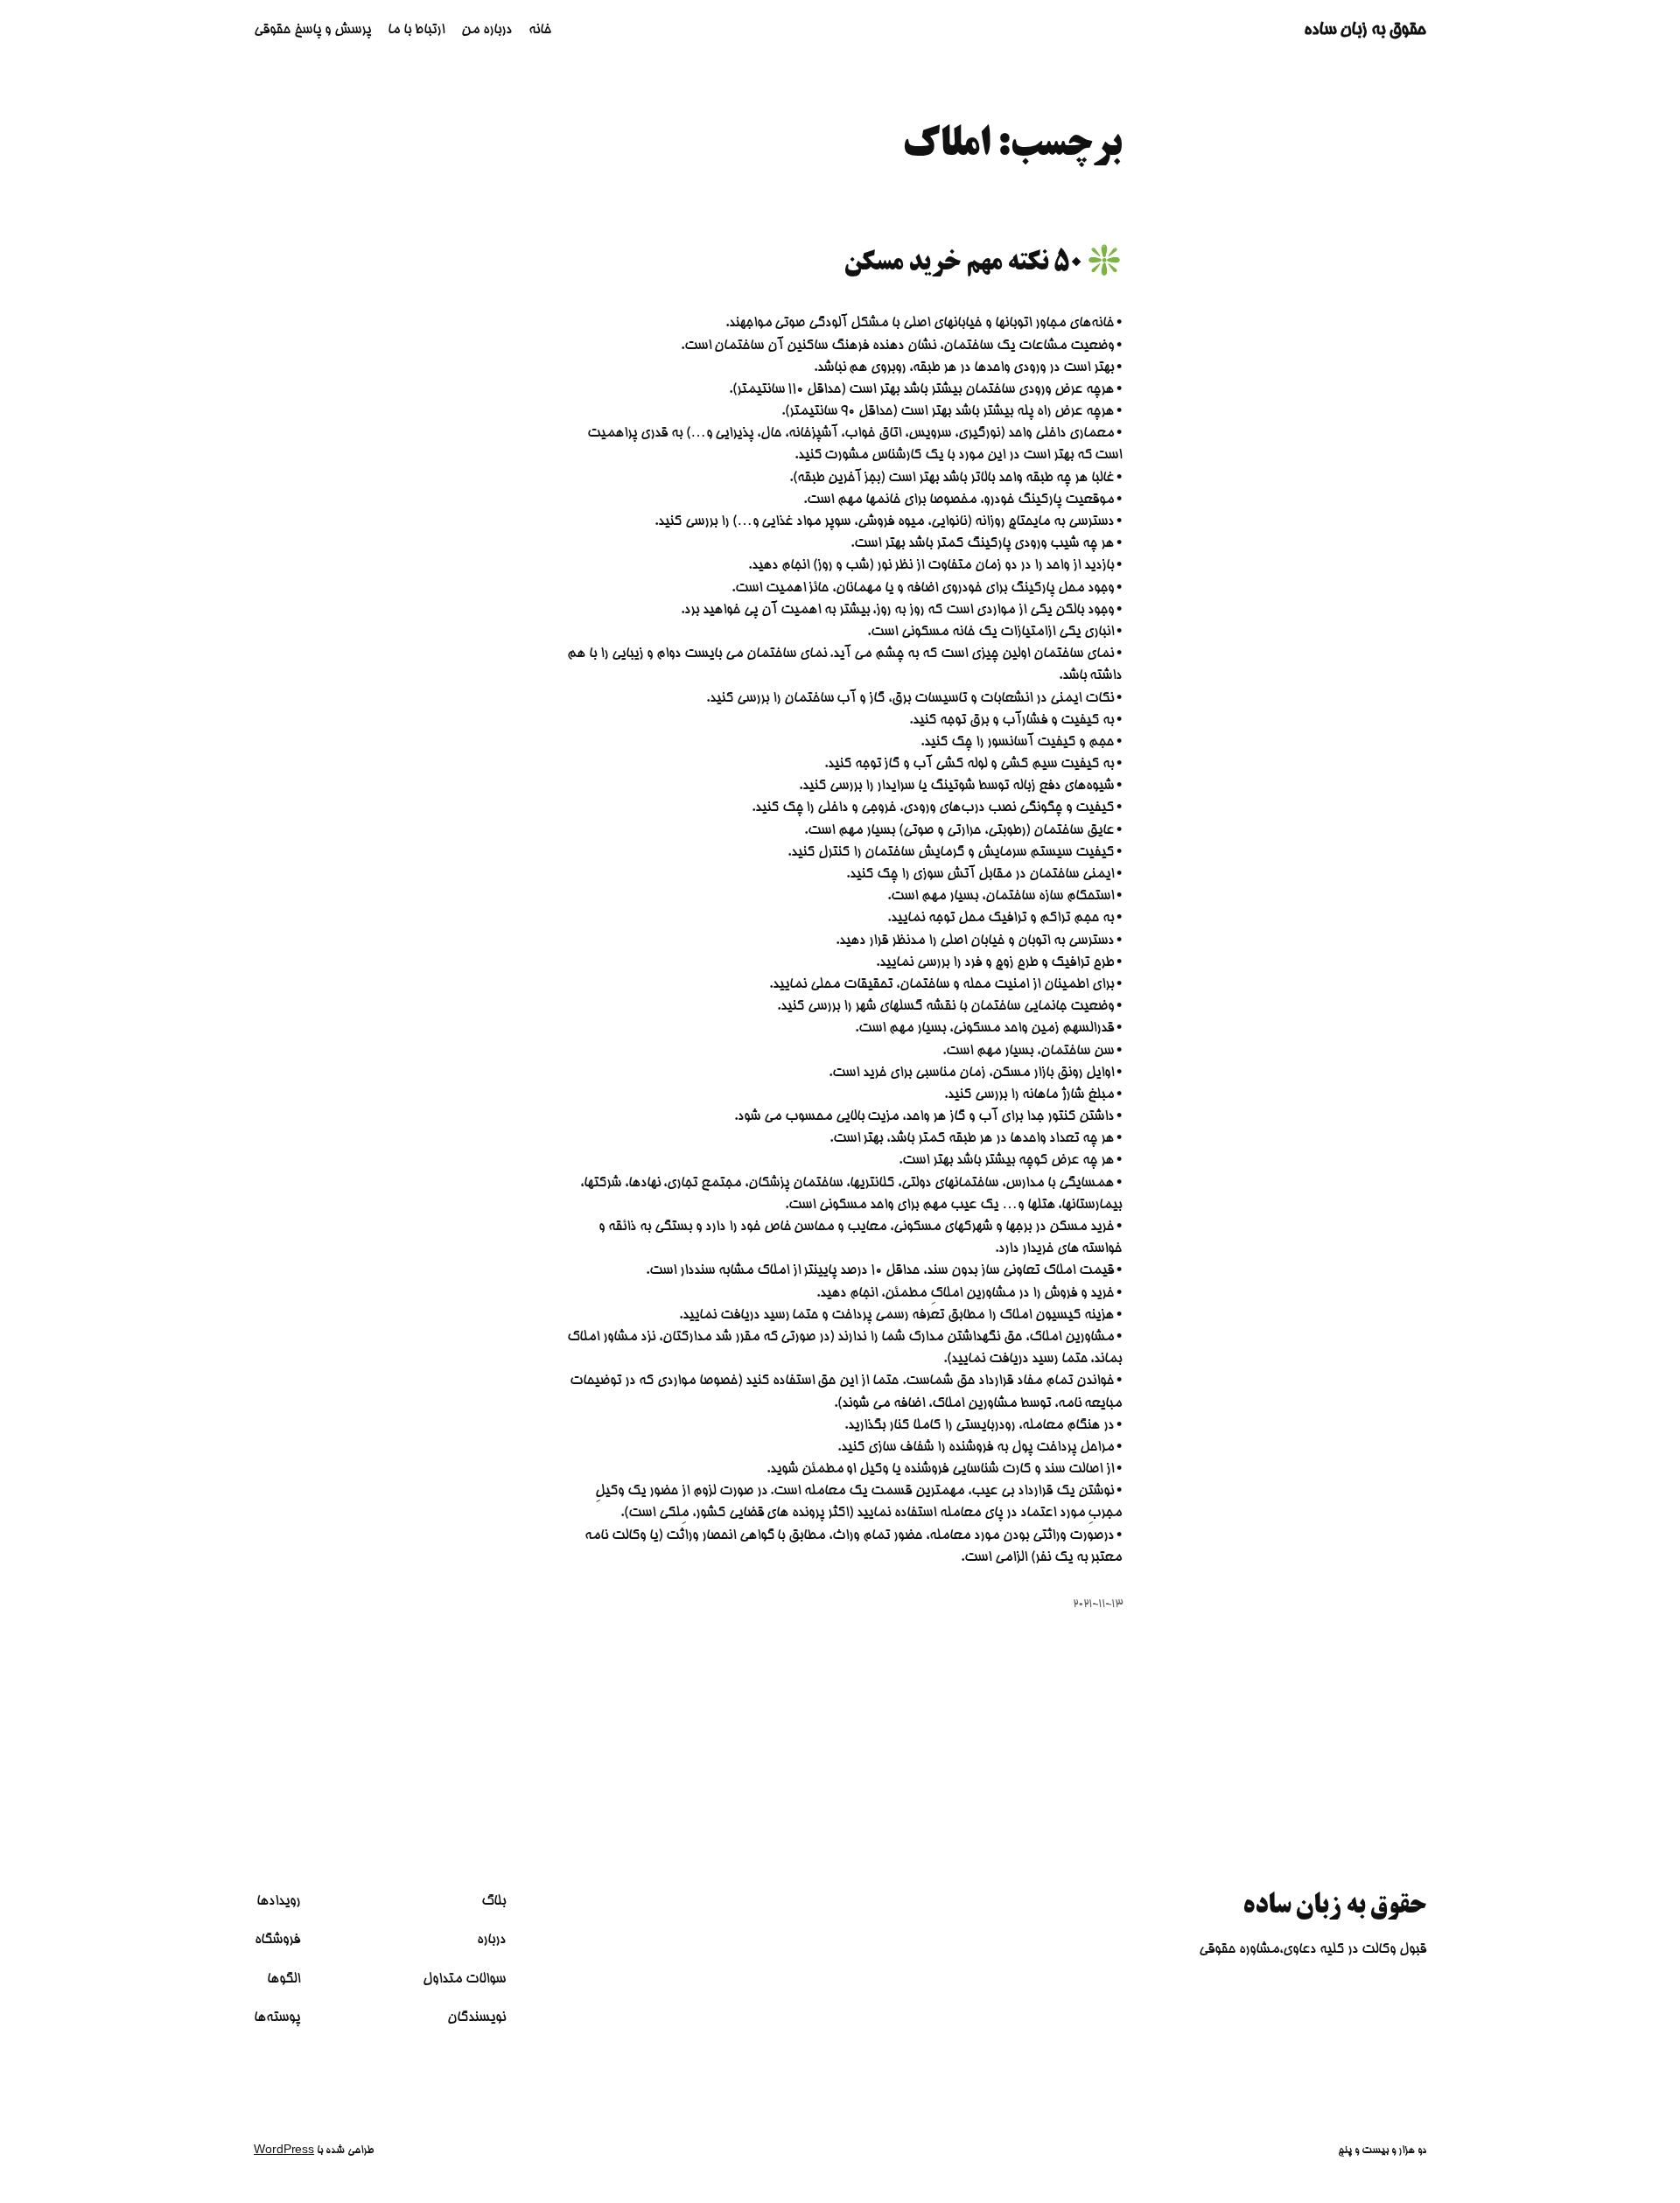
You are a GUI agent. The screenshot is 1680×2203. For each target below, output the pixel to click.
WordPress (284, 2151)
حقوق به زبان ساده (1365, 31)
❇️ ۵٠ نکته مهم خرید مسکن (983, 264)
